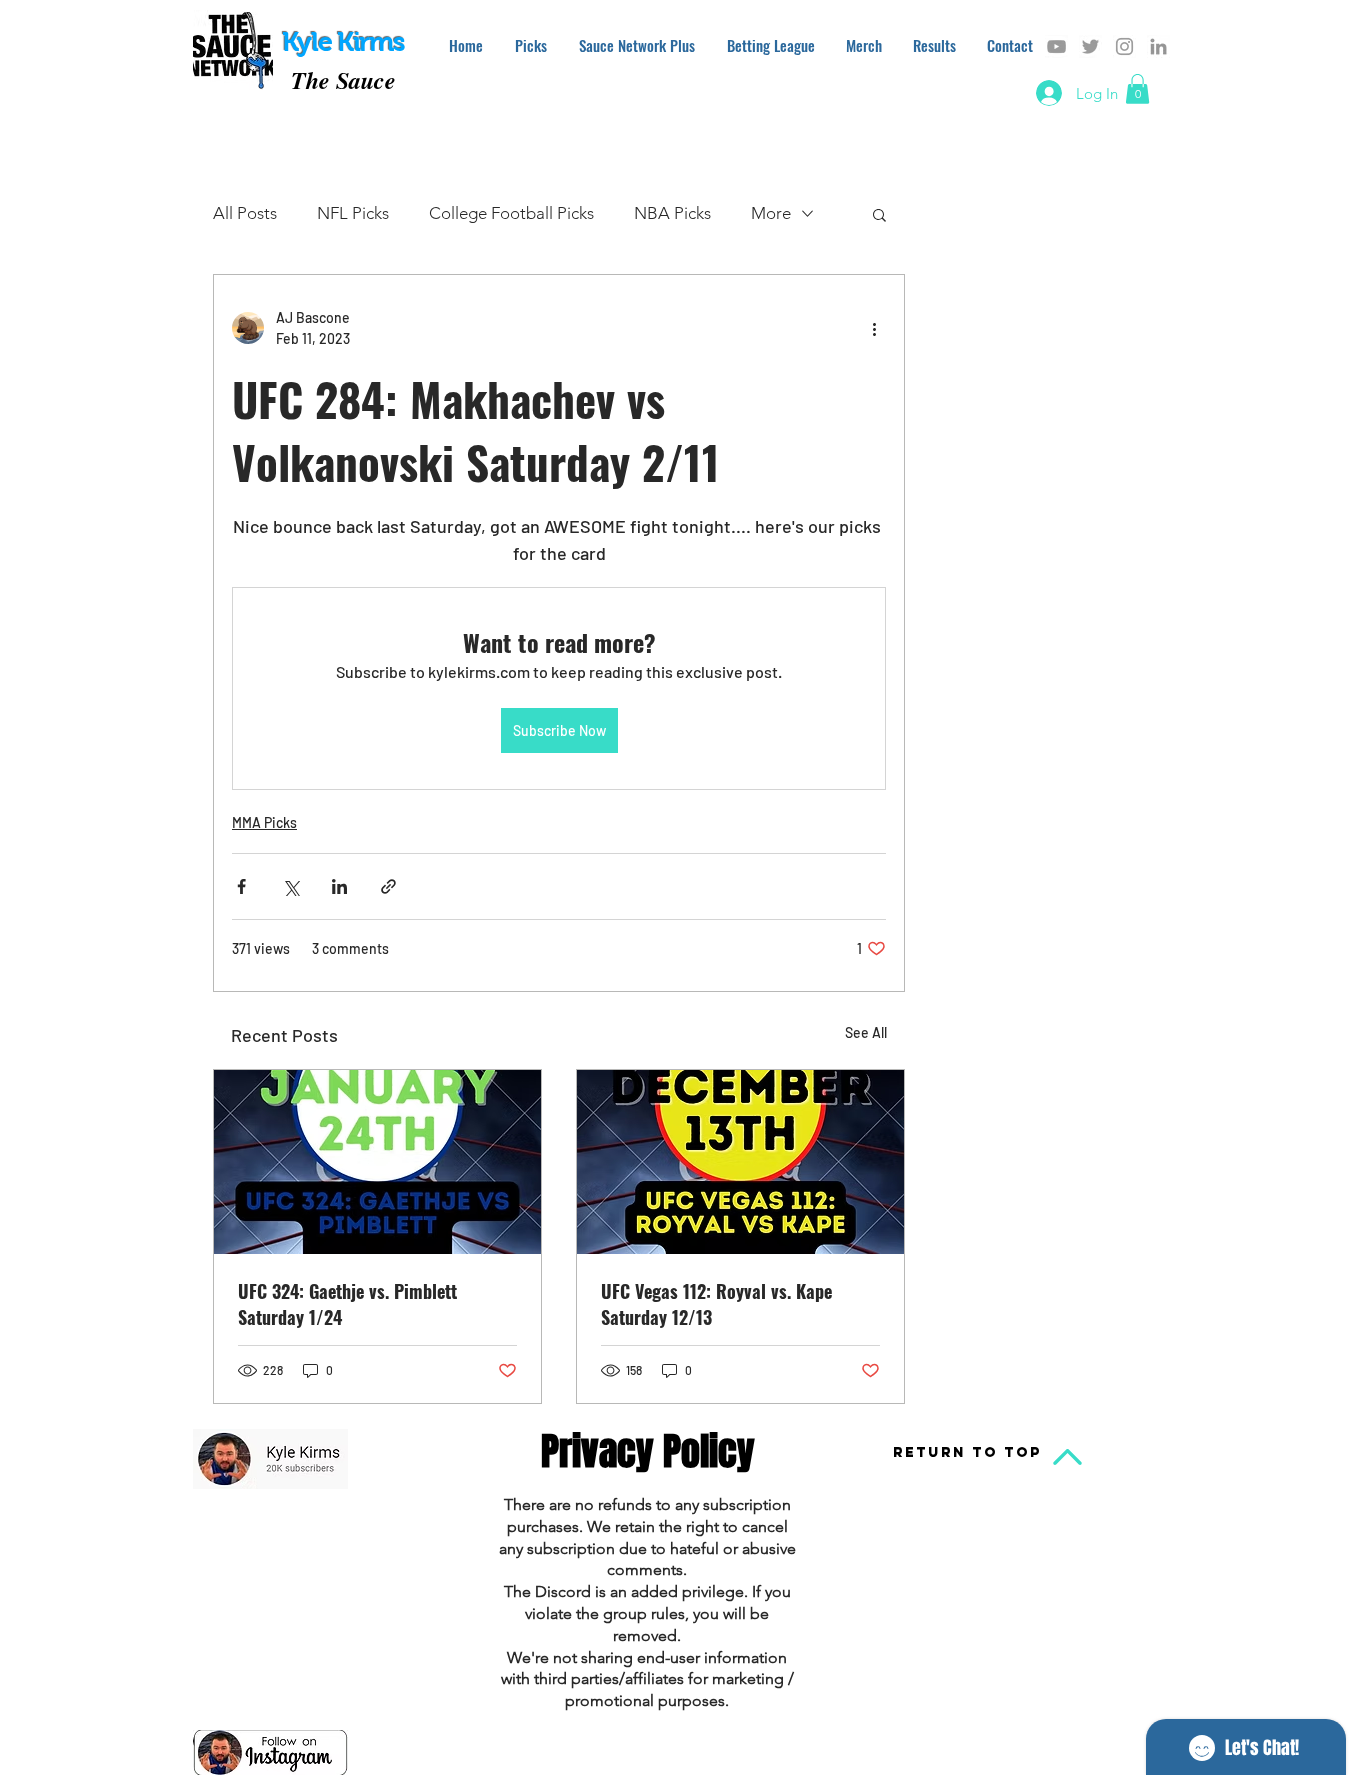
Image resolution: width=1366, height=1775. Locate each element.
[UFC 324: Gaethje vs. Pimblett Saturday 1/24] (377, 1162)
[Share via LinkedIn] (339, 886)
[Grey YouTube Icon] (1056, 46)
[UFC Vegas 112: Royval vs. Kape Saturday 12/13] (740, 1162)
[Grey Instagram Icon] (1124, 46)
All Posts (245, 213)
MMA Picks (264, 822)
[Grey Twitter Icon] (1090, 46)
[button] (1137, 89)
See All (866, 1032)
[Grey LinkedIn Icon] (1158, 46)
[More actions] (874, 328)
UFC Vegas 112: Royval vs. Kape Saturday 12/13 (716, 1304)
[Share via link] (388, 886)
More (771, 213)
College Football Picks (511, 213)
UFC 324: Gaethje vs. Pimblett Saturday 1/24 (347, 1304)
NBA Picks (672, 213)
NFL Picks (353, 213)
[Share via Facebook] (241, 886)
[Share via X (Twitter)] (290, 886)
